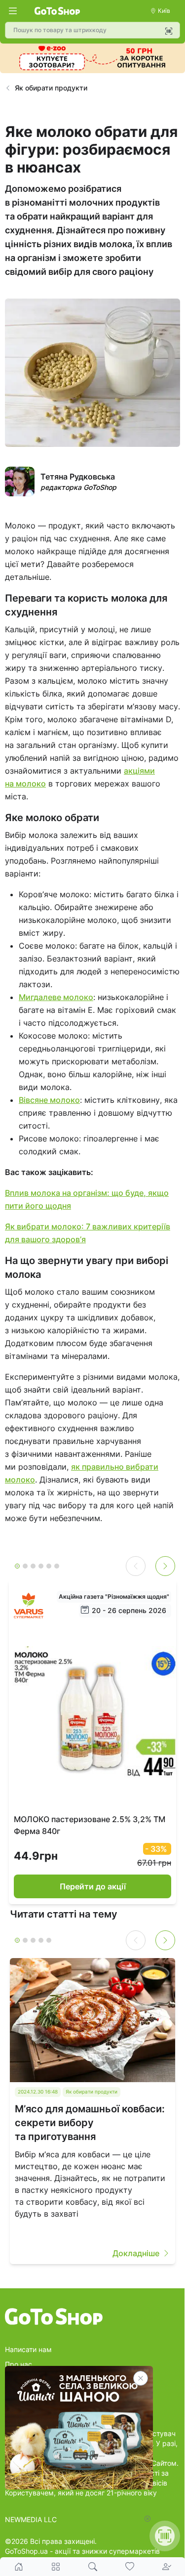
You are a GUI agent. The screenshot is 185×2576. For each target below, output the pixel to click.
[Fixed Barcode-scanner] (165, 2536)
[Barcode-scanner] (169, 31)
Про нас (18, 2364)
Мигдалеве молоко (56, 997)
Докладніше (136, 2253)
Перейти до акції (93, 1886)
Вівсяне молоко (49, 1100)
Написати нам (28, 2349)
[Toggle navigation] (13, 11)
